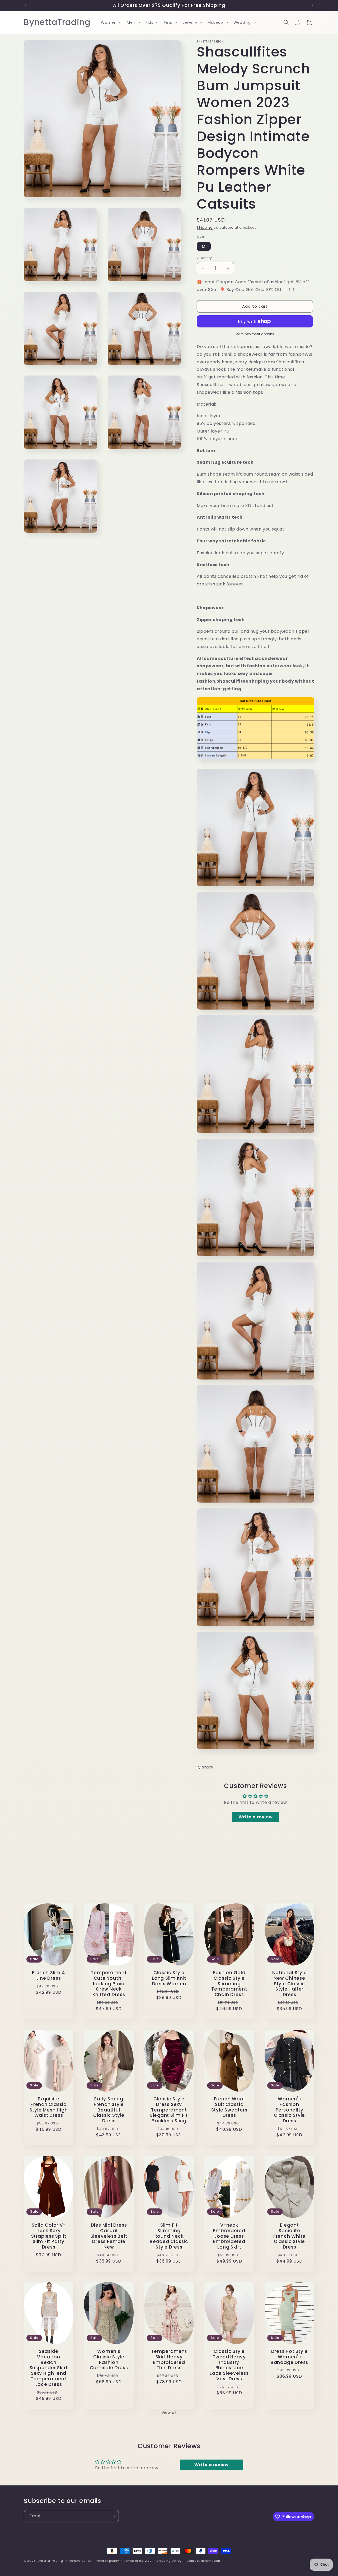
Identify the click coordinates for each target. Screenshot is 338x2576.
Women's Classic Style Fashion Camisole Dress (109, 2360)
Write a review (255, 1817)
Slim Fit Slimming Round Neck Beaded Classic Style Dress (169, 2236)
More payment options (255, 334)
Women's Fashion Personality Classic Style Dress (289, 2110)
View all (169, 2413)
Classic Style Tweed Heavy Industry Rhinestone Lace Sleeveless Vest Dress (229, 2365)
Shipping (205, 227)
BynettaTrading (50, 2561)
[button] (111, 22)
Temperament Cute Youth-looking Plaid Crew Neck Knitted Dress (109, 1984)
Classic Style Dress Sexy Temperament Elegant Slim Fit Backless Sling (169, 2110)
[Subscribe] (113, 2516)
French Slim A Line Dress (48, 1976)
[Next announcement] (312, 5)
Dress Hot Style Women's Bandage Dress (289, 2357)
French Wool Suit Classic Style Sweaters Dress (229, 2107)
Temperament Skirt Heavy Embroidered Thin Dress (169, 2360)
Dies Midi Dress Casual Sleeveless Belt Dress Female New (109, 2236)
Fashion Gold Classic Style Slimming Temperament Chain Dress (229, 1984)
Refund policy (80, 2561)
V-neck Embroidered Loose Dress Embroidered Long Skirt (229, 2236)
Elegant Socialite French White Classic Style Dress (289, 2236)
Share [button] (208, 1767)
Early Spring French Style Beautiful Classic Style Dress (109, 2110)
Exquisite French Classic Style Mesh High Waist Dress (49, 2107)
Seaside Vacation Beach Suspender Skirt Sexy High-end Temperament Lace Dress (49, 2368)
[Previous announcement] (26, 5)
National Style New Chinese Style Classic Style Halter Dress (290, 1984)
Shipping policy (169, 2561)
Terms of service (138, 2561)
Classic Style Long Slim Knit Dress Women (169, 1978)
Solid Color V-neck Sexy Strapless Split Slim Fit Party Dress (49, 2236)
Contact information (203, 2561)
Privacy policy (108, 2561)
